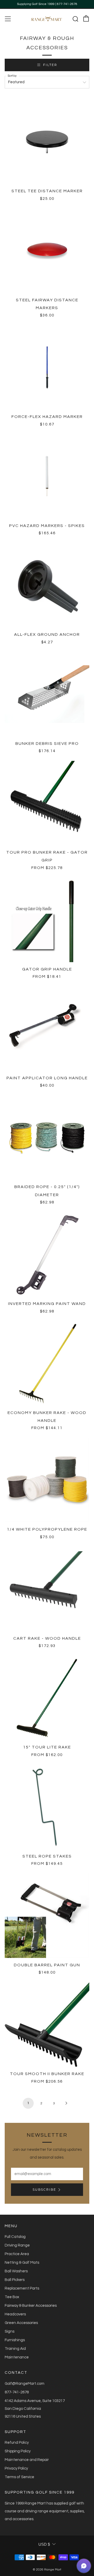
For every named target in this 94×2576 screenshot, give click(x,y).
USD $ (44, 2544)
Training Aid (15, 2349)
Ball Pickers (15, 2280)
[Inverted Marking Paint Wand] (47, 1254)
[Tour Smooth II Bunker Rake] (47, 2024)
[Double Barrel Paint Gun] (47, 1916)
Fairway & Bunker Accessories (31, 2306)
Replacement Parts (22, 2288)
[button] (84, 2566)
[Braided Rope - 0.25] (47, 1137)
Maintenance (17, 2357)
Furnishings (15, 2340)
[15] (47, 1698)
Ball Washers (16, 2271)
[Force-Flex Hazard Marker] (47, 367)
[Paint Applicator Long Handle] (47, 1029)
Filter (50, 65)
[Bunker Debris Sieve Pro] (47, 694)
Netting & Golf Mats (22, 2263)
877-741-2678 (17, 2392)
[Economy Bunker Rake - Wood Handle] (47, 1363)
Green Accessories (21, 2323)
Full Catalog (15, 2237)
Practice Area (17, 2254)
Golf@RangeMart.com (25, 2384)
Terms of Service (19, 2477)
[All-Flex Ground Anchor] (47, 585)
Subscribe (44, 2189)
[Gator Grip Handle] (47, 920)
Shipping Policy (18, 2451)
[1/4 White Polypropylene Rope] (47, 1480)
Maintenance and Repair (27, 2460)
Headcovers (15, 2314)
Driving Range (17, 2245)
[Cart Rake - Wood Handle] (47, 1589)
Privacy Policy (16, 2468)
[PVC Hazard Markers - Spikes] (47, 476)
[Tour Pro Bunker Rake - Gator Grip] (47, 803)
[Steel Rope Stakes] (47, 1807)
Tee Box (12, 2297)
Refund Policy (17, 2443)
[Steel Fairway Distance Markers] (47, 251)
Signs (10, 2331)
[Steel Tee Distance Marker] (47, 142)
